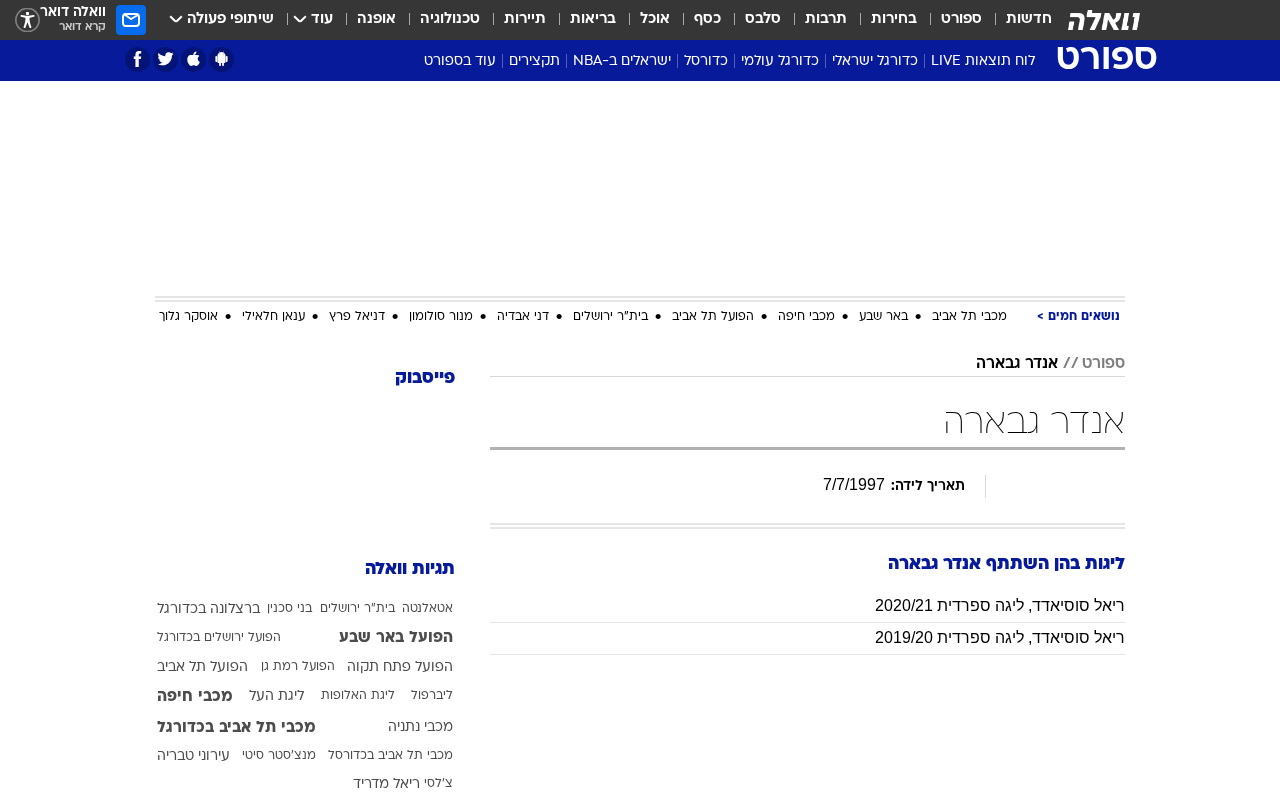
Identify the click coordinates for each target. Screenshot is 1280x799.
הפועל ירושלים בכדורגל (219, 638)
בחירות (894, 19)
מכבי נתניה (420, 727)
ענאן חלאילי (273, 317)
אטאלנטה (427, 609)
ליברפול (432, 696)
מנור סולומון (441, 317)
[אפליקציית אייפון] (193, 59)
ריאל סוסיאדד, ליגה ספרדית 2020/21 (1000, 605)
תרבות (826, 19)
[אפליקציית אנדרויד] (221, 59)
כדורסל (706, 61)
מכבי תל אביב (969, 317)
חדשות (1029, 19)
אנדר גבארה (1017, 364)
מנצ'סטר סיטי (279, 756)
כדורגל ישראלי (875, 61)
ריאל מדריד (386, 784)
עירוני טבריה (193, 756)
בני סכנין (289, 609)
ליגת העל (276, 696)
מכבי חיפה (806, 317)
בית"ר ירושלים (610, 317)
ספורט (961, 19)
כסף (707, 19)
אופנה (376, 19)
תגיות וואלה (410, 569)
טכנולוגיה (450, 19)
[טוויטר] (165, 59)
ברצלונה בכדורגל (208, 609)
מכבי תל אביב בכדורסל (390, 756)
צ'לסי (438, 784)
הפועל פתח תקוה (400, 667)
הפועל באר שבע (396, 638)
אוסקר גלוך (188, 317)
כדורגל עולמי (780, 61)
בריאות (593, 19)
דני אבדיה (523, 317)
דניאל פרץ (357, 317)
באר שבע (883, 317)
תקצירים (534, 61)
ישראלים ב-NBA (622, 61)
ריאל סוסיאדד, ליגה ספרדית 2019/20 (1000, 637)
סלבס (763, 19)
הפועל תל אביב (713, 317)
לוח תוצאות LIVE (983, 61)
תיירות (525, 19)
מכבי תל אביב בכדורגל (236, 728)
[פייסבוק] (137, 59)
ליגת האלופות (358, 696)
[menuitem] (1017, 20)
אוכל (655, 19)
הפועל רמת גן (298, 667)
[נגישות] (27, 20)
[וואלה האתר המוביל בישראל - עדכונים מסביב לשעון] (1104, 20)
